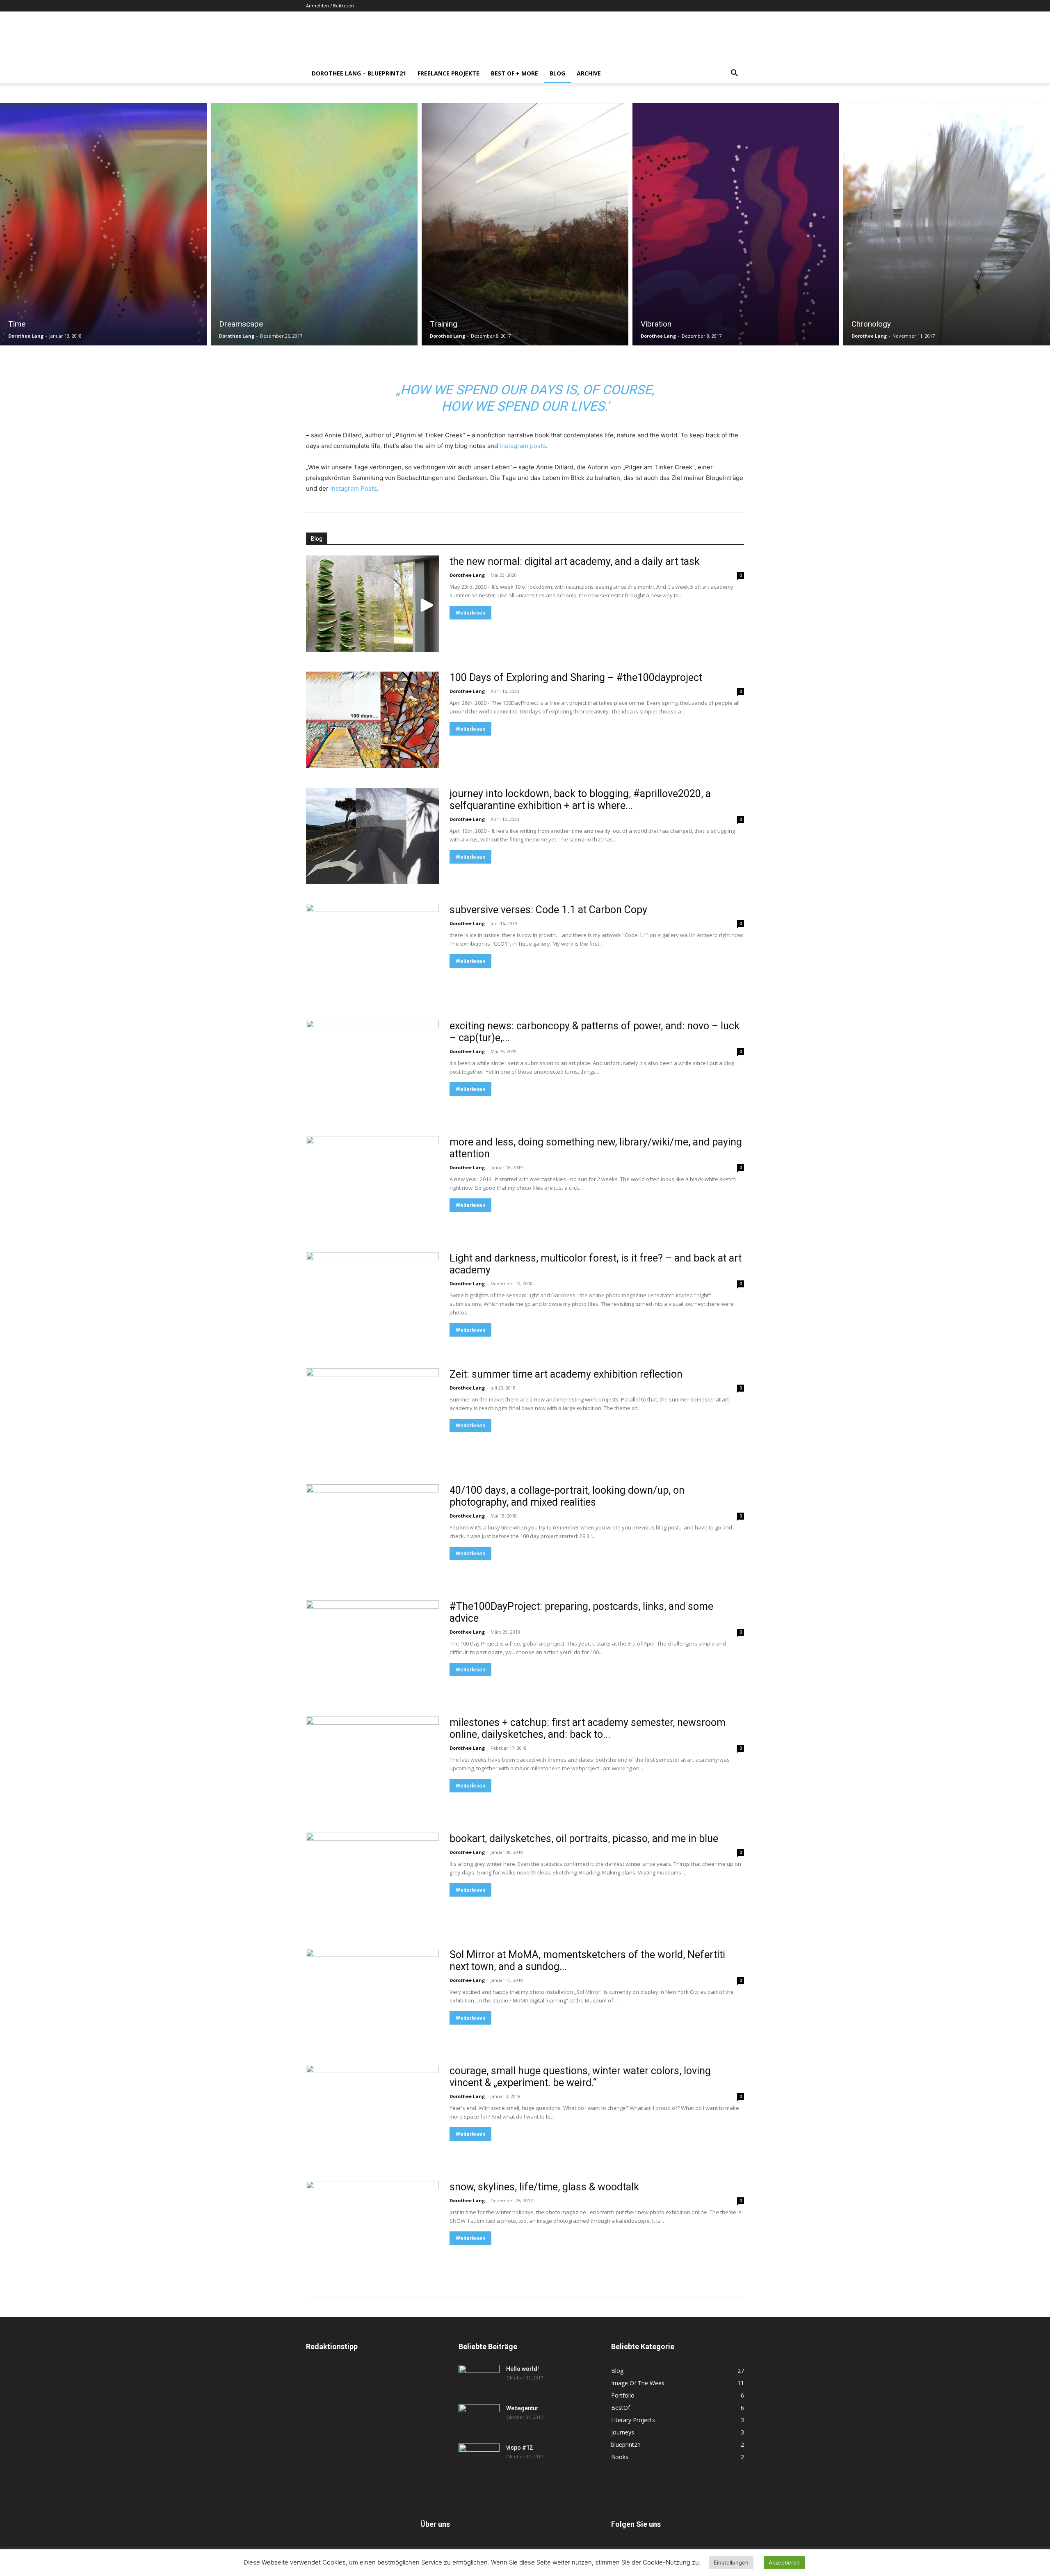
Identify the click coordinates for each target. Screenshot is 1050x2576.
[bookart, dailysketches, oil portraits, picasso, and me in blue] (372, 1881)
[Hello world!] (479, 2379)
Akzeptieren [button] (784, 2562)
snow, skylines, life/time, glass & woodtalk (544, 2187)
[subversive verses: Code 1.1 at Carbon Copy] (372, 952)
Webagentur (522, 2408)
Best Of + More (515, 73)
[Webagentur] (479, 2418)
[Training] (525, 224)
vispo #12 (519, 2448)
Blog (557, 73)
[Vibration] (736, 224)
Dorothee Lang (26, 336)
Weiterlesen (470, 613)
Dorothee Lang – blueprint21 (359, 73)
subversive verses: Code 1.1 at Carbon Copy (548, 910)
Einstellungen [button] (731, 2562)
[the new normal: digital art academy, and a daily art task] (372, 604)
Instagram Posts (354, 488)
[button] (734, 74)
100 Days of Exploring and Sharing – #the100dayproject (576, 678)
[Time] (103, 224)
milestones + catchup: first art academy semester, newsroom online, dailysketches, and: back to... (588, 1728)
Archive (589, 73)
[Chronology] (947, 224)
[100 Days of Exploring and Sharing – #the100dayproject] (372, 720)
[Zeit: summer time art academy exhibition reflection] (372, 1416)
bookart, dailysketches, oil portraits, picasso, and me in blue (584, 1839)
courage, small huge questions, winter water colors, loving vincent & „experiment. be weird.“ (580, 2077)
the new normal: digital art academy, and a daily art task (575, 561)
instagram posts (523, 446)
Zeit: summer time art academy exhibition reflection (566, 1374)
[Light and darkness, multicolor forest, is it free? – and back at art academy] (372, 1300)
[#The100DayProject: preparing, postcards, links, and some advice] (372, 1649)
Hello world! (523, 2369)
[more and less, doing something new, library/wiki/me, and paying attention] (372, 1184)
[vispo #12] (479, 2458)
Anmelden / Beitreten (330, 6)
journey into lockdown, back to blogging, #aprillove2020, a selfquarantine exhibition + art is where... (580, 800)
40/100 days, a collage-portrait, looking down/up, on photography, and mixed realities (567, 1496)
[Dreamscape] (314, 224)
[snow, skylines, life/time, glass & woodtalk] (372, 2229)
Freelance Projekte (449, 73)
